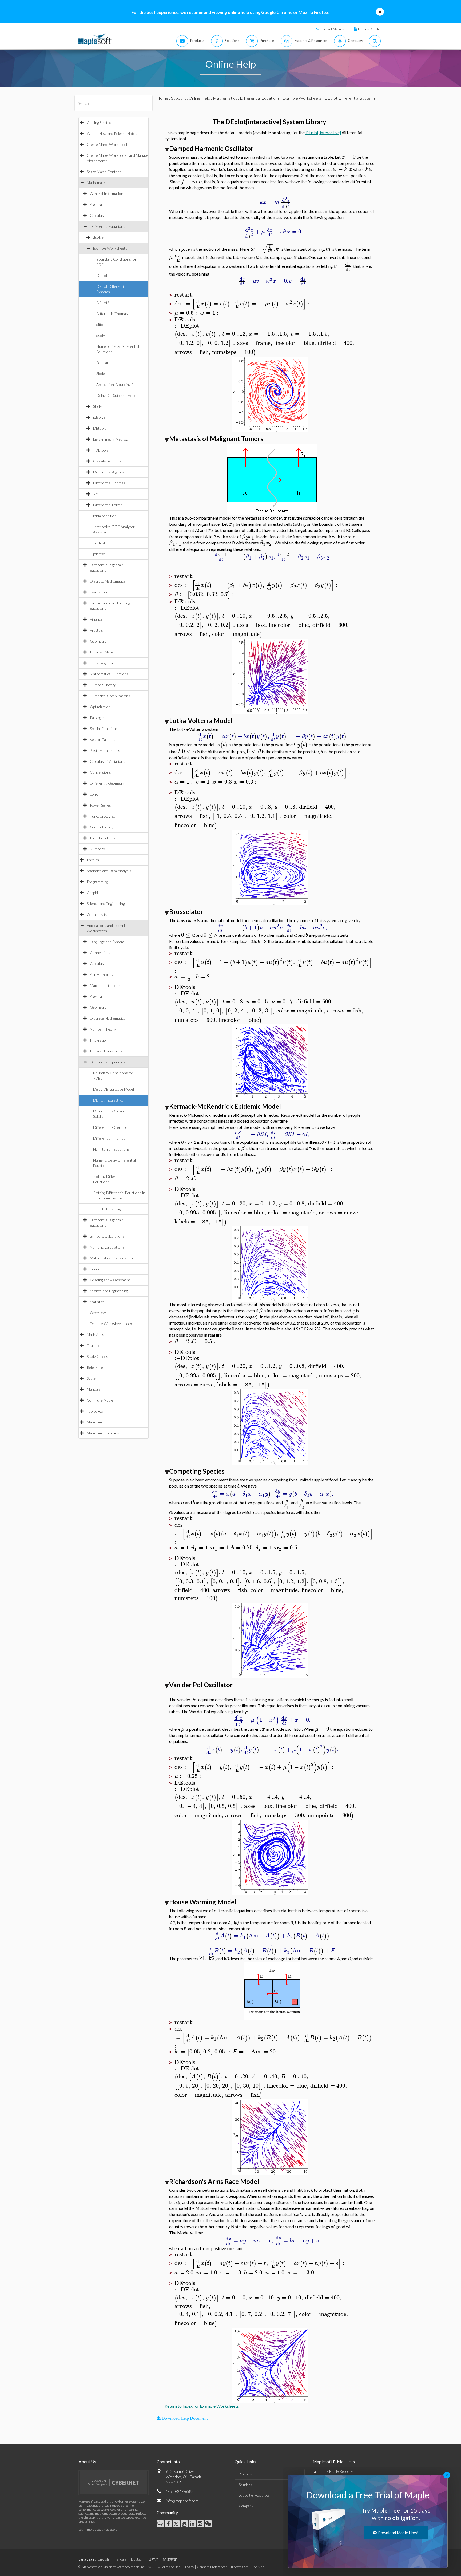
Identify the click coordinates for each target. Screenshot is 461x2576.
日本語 (153, 2559)
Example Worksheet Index (111, 1324)
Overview (98, 1313)
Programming (97, 882)
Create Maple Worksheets (108, 144)
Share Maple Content (104, 172)
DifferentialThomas (112, 314)
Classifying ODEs (107, 461)
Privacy (189, 2567)
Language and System (107, 942)
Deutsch (137, 2559)
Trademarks (240, 2567)
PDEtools (101, 450)
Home (162, 98)
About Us (87, 2461)
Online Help (199, 98)
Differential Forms (108, 505)
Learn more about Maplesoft (98, 2529)
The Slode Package (108, 1209)
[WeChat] (208, 2524)
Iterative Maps (102, 652)
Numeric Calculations (107, 1247)
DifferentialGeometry (107, 783)
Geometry (98, 641)
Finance (96, 619)
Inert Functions (103, 838)
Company (246, 2506)
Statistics (97, 1302)
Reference (95, 1367)
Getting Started (99, 123)
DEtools (100, 428)
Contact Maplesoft (334, 29)
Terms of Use (171, 2567)
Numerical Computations (110, 696)
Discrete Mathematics (108, 581)
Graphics (94, 893)
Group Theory (102, 827)
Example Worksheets (110, 248)
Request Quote (369, 29)
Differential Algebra (109, 472)
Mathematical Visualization (111, 1258)
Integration (99, 1040)
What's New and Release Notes (112, 133)
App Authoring (102, 974)
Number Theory (103, 685)
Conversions (100, 772)
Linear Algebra (101, 663)
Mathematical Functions (109, 674)
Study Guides (97, 1356)
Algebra (96, 204)
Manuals (94, 1389)
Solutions (245, 2485)
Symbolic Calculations (107, 1236)
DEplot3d (104, 303)
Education (95, 1345)
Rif (95, 494)
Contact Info (168, 2461)
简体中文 (170, 2559)
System (93, 1378)
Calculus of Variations (108, 761)
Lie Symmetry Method (111, 439)
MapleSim (94, 1422)
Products (245, 2474)
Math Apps (95, 1335)
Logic (94, 794)
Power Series (100, 805)
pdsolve (99, 417)
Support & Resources (254, 2495)
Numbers (97, 849)
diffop (101, 324)
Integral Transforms (106, 1051)
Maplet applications (105, 985)
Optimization (100, 707)
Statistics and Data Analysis (109, 871)
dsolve (98, 237)
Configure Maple (100, 1400)
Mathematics (97, 183)
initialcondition (105, 516)
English (103, 2559)
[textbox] (349, 157)
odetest (99, 543)
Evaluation (98, 592)
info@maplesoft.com (182, 2501)
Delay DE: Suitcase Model (117, 395)
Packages (97, 718)
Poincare (103, 363)
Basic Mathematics (105, 750)
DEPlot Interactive (108, 1100)
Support (178, 98)
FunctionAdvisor (103, 816)
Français (120, 2559)
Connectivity (97, 914)
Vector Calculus (103, 739)
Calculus (97, 215)
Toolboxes (95, 1411)
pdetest (99, 554)
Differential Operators (111, 1127)
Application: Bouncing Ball (117, 384)
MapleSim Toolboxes (103, 1433)
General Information (107, 194)
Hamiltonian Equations (111, 1149)
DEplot (102, 275)
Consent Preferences (212, 2567)
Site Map (258, 2567)
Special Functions (104, 729)
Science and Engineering (106, 904)
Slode (101, 374)
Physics (93, 860)
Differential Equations (108, 226)
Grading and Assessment (110, 1280)
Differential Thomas (109, 483)
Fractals (96, 630)
